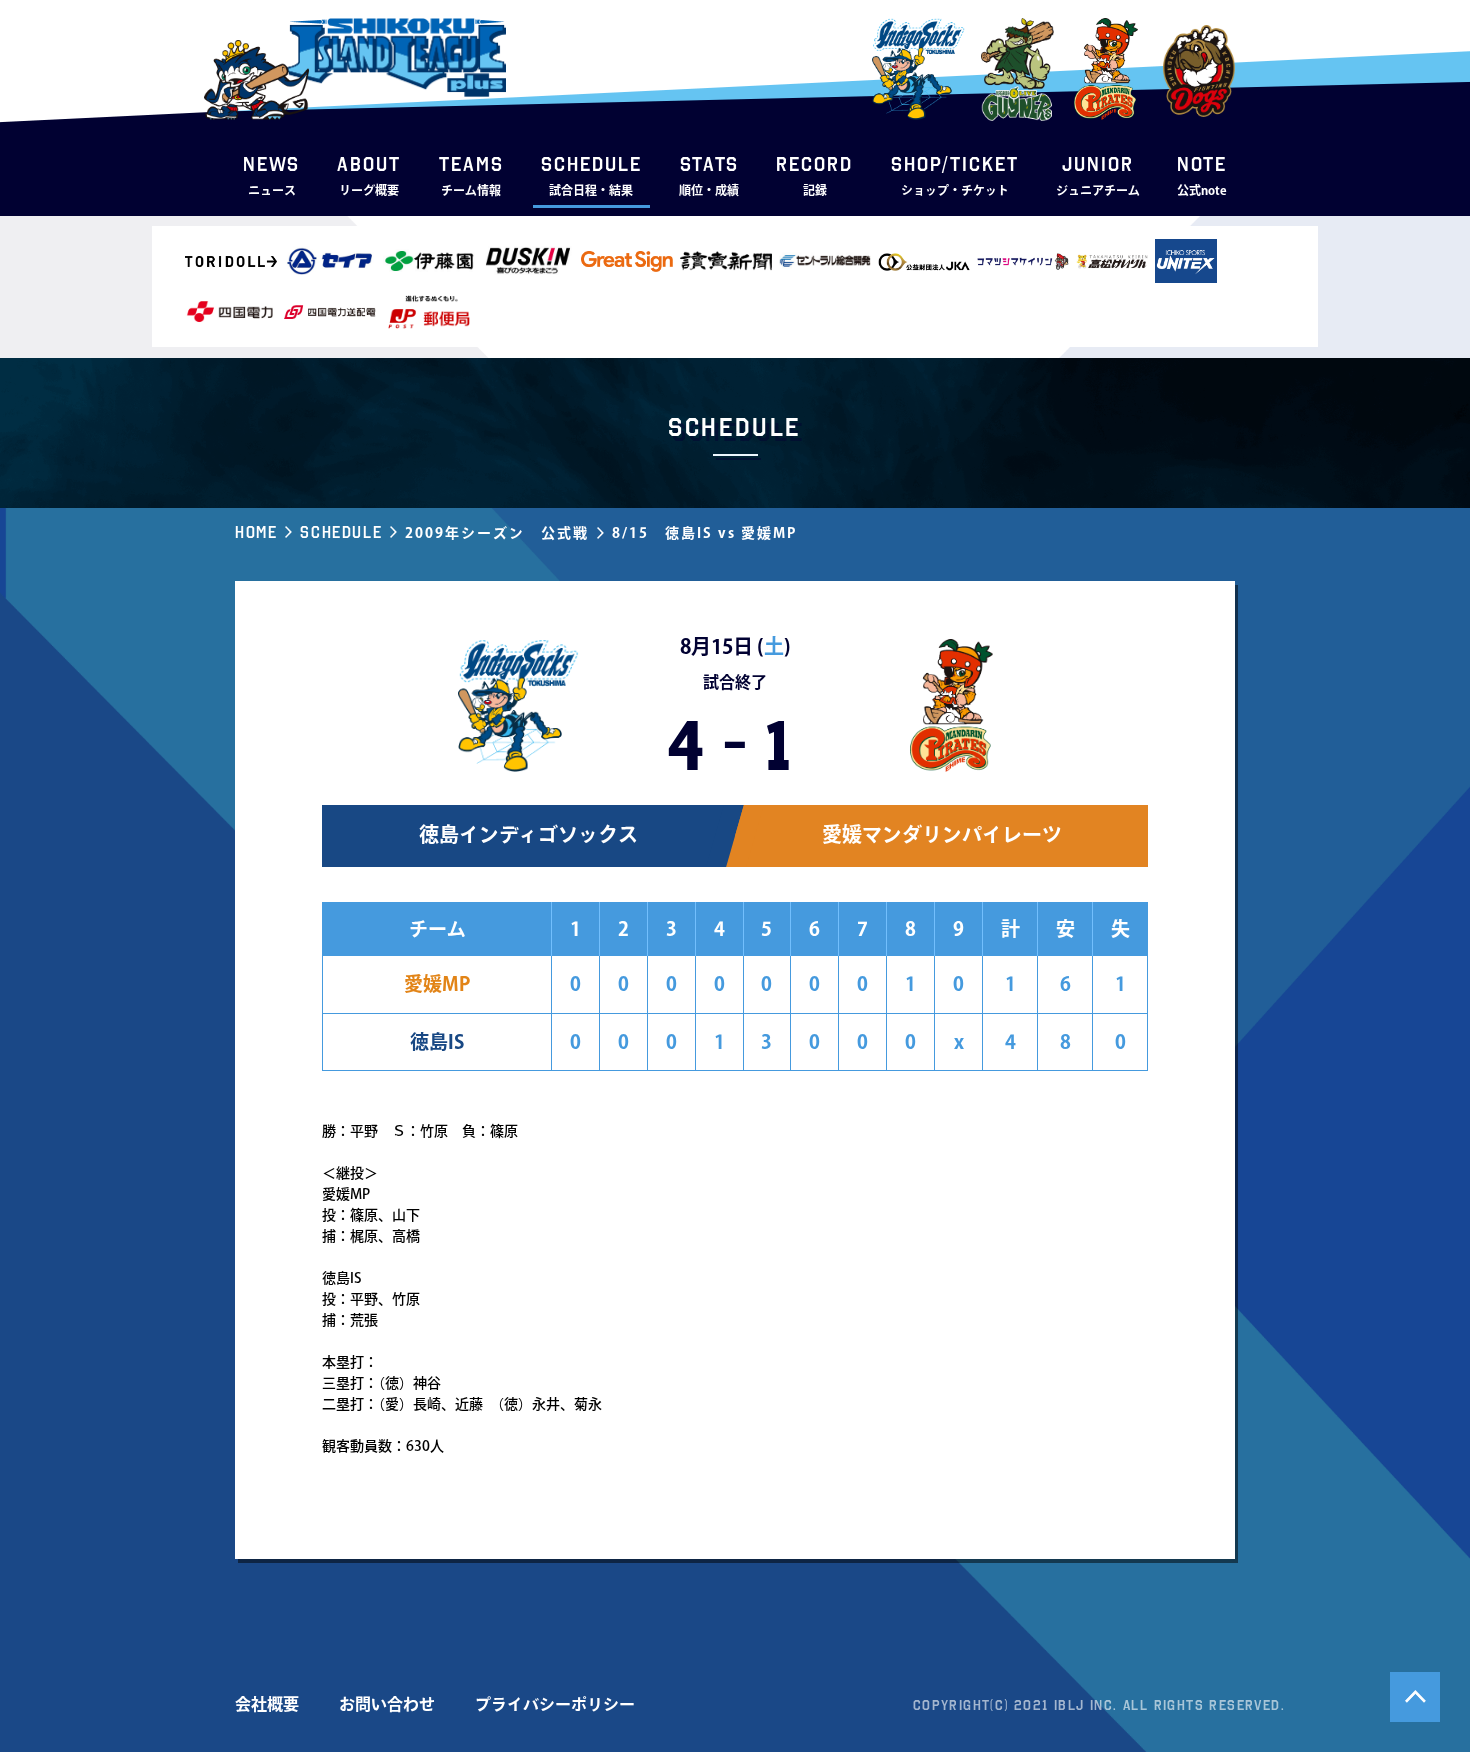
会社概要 (267, 1704)
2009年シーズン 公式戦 (497, 533)
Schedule (341, 532)
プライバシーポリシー (555, 1704)
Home (256, 532)
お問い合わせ (387, 1704)
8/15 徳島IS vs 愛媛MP (704, 533)
